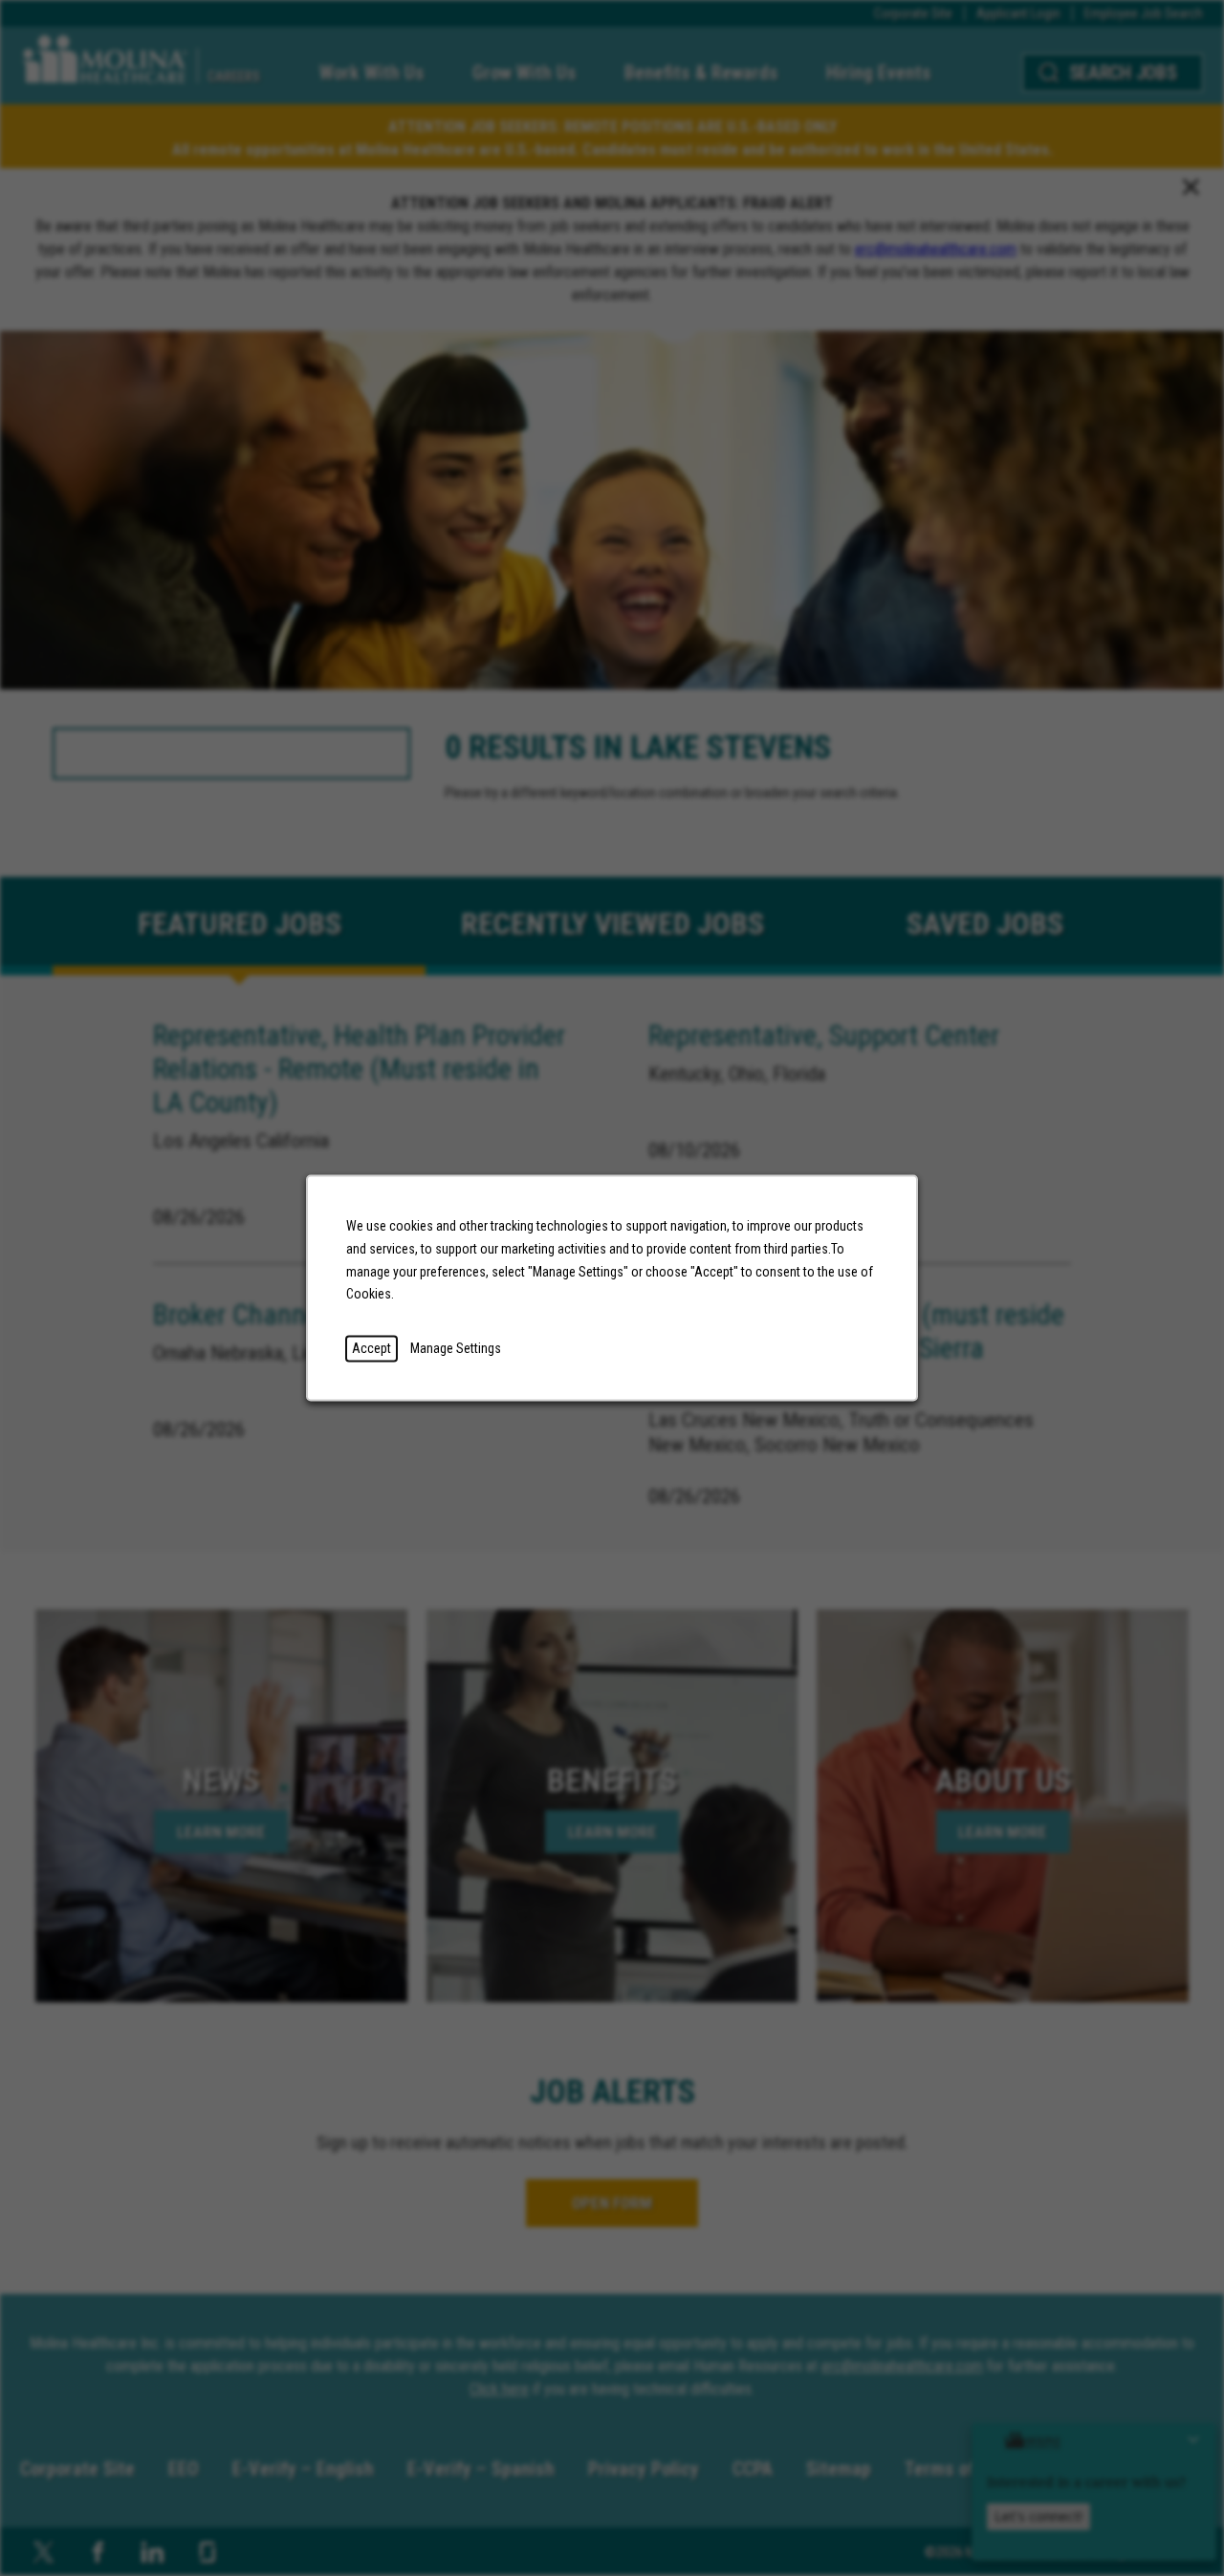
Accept (372, 1348)
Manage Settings (456, 1348)
